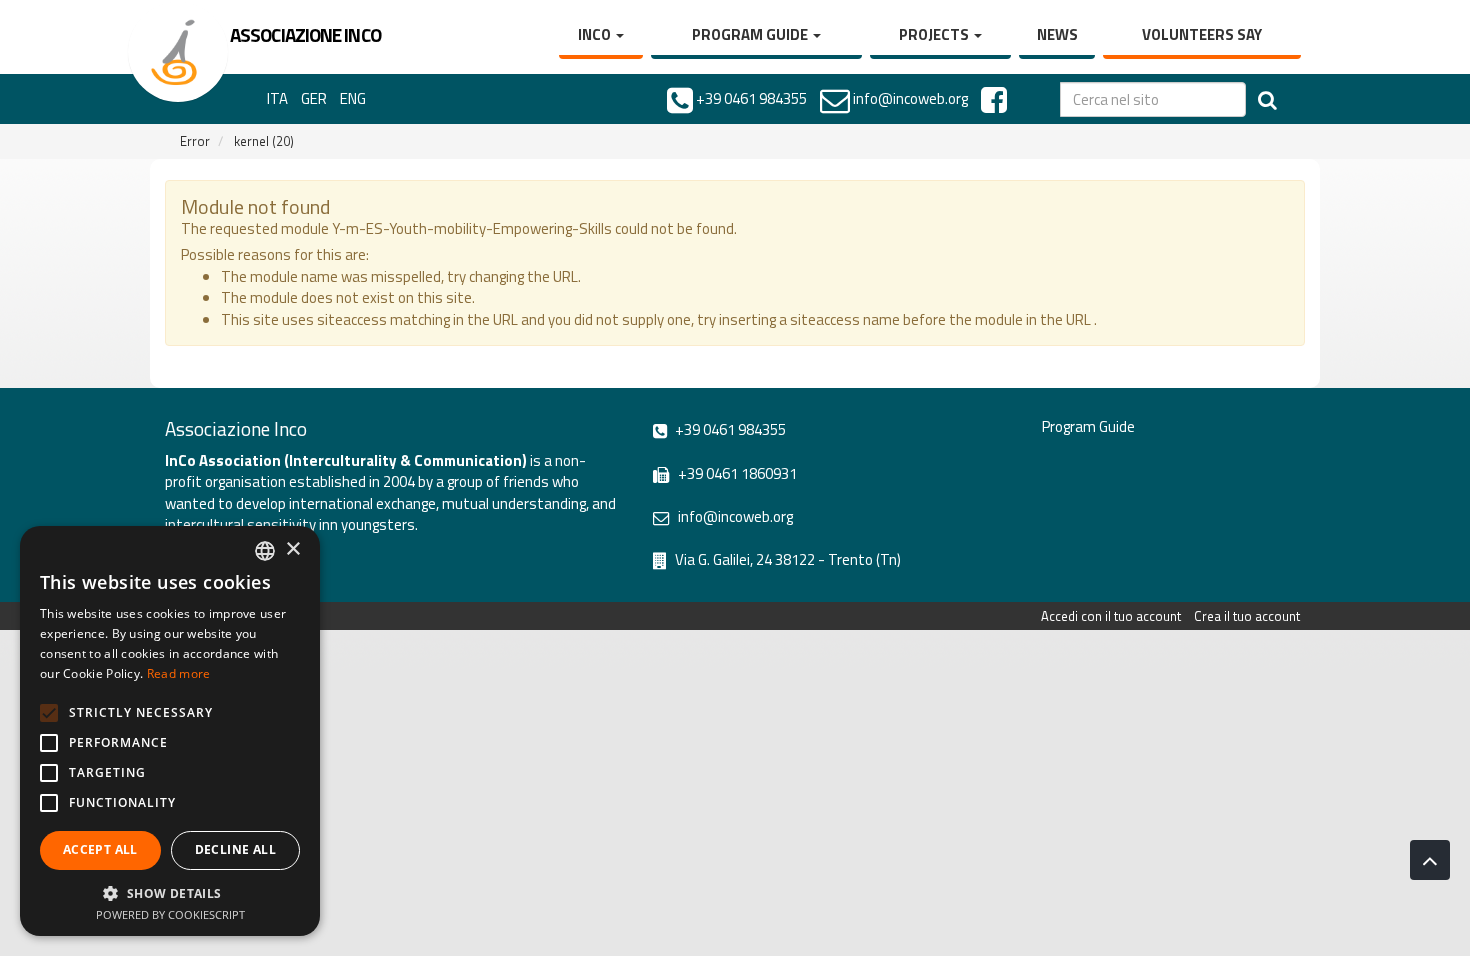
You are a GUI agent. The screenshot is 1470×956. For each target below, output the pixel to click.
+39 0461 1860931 (736, 473)
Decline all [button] (235, 849)
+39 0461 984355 (729, 429)
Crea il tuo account (1247, 616)
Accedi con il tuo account (1111, 616)
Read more (179, 673)
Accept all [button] (100, 849)
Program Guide (751, 34)
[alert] (170, 731)
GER (314, 98)
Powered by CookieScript (170, 914)
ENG (353, 98)
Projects (935, 34)
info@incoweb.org (734, 516)
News (1057, 34)
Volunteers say (1202, 34)
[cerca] (1267, 99)
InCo (596, 34)
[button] (170, 892)
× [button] (292, 549)
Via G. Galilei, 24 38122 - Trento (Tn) (786, 559)
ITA (277, 98)
